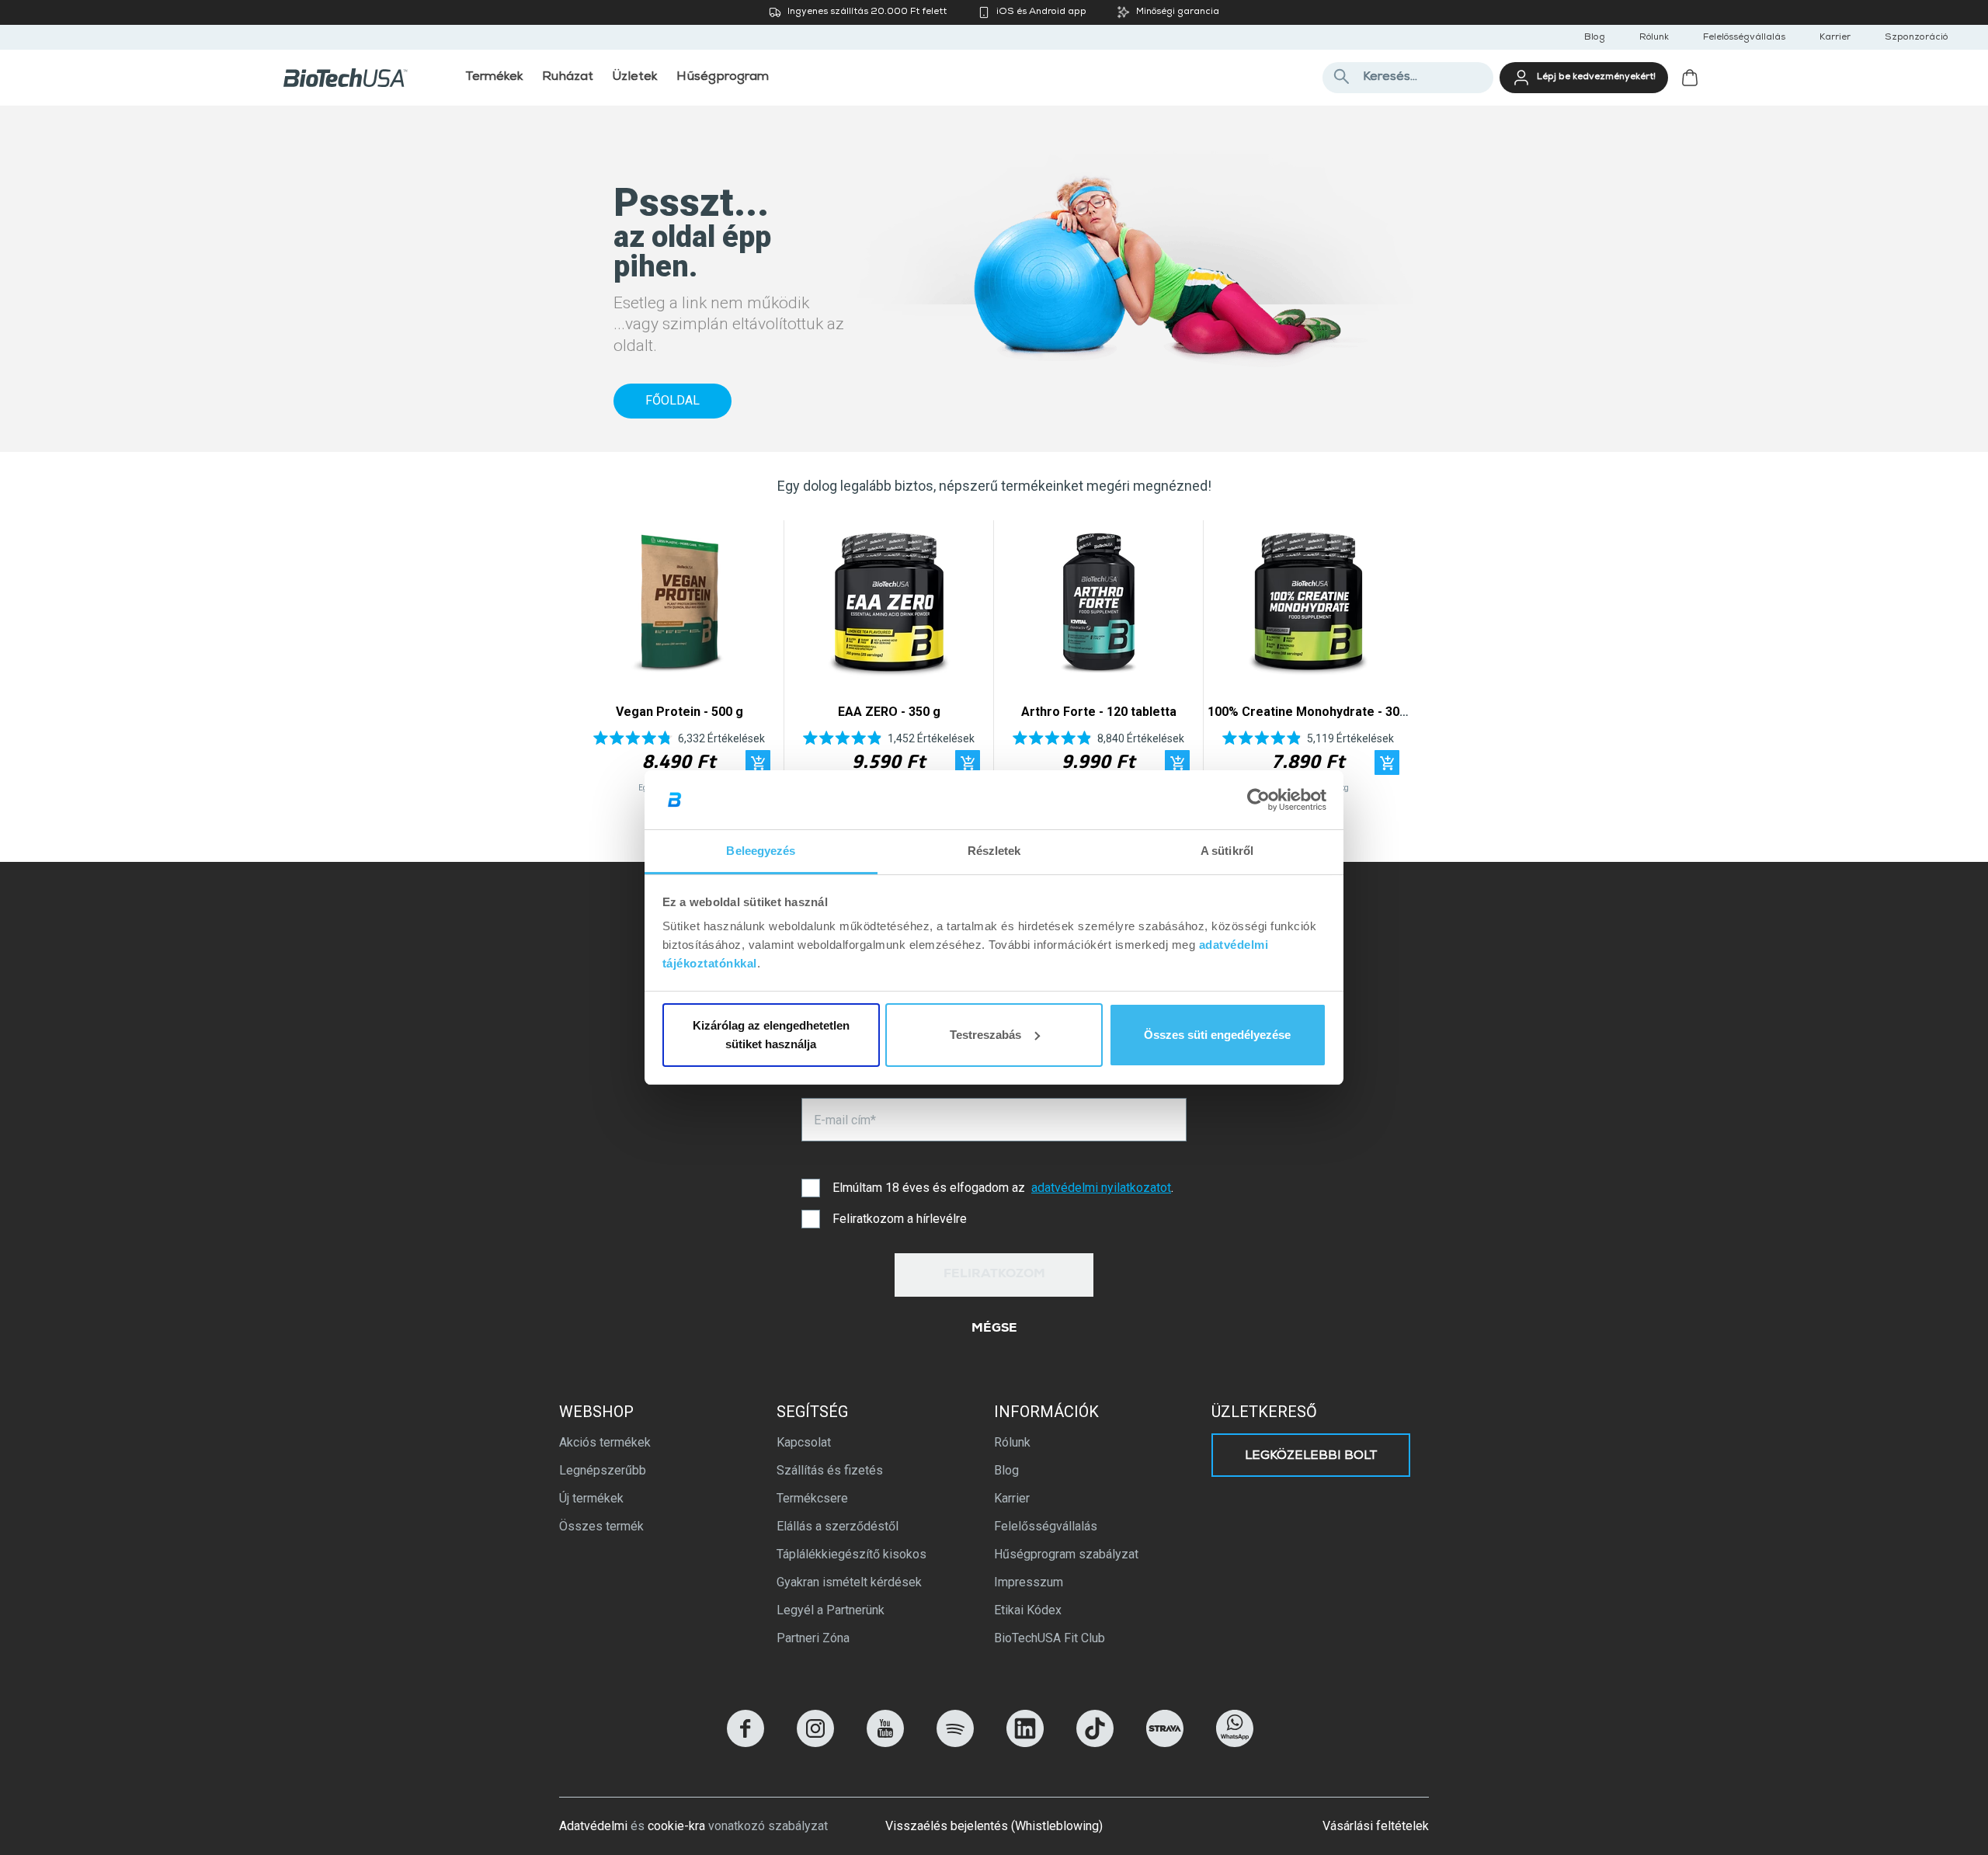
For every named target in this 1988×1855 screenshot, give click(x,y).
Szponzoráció (1916, 38)
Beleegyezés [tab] (761, 851)
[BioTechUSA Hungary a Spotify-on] (955, 1743)
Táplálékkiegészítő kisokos (852, 1554)
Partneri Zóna (813, 1638)
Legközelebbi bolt (1311, 1457)
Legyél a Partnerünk (831, 1610)
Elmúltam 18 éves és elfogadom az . (1003, 1188)
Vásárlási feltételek (1376, 1826)
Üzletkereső (1264, 1412)
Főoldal (673, 400)
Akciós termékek (605, 1442)
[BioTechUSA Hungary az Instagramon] (815, 1743)
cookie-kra (676, 1826)
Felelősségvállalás (1744, 38)
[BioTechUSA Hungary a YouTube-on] (885, 1743)
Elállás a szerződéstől (838, 1526)
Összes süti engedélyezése (1217, 1035)
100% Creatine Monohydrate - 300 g (1312, 712)
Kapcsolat (804, 1442)
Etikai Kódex (1028, 1610)
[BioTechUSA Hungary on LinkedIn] (1025, 1743)
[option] (679, 660)
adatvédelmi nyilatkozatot (1101, 1188)
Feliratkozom (994, 1275)
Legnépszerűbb (603, 1470)
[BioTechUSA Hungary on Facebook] (745, 1743)
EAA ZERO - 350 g (889, 712)
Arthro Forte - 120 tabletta (1099, 712)
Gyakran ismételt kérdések (849, 1582)
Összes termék (601, 1526)
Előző (596, 660)
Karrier (1835, 38)
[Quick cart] (758, 762)
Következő (1392, 660)
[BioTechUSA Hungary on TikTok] (1095, 1743)
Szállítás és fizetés (830, 1470)
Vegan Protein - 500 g (679, 712)
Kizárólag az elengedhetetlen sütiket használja (771, 1035)
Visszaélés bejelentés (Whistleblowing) (994, 1826)
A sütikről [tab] (1227, 851)
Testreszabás (985, 1035)
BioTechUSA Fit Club (1050, 1638)
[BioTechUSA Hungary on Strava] (1165, 1743)
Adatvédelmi (593, 1826)
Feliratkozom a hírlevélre (900, 1219)
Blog (1595, 38)
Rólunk (1654, 38)
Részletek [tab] (994, 851)
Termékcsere (812, 1498)
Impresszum (1029, 1582)
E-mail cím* (845, 1120)
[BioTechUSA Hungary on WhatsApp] (1235, 1743)
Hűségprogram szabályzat (1066, 1554)
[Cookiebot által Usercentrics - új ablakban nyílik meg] (1258, 800)
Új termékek (591, 1498)
